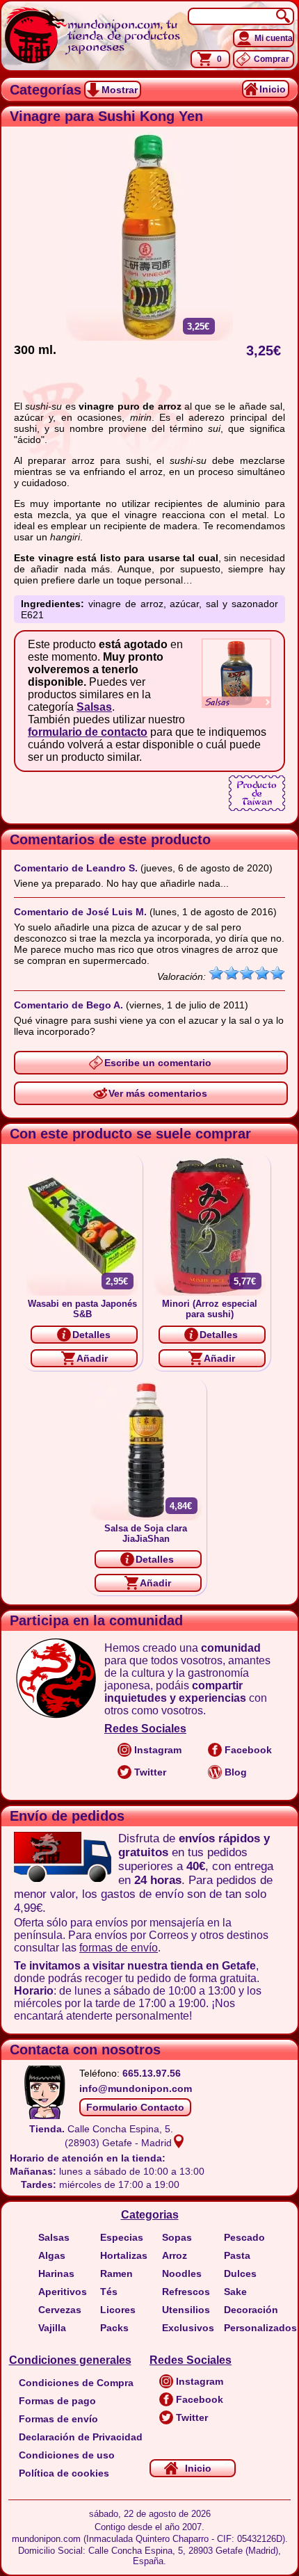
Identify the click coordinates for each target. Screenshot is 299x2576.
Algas (52, 2255)
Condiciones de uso (67, 2455)
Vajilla (52, 2328)
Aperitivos (63, 2292)
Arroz (175, 2255)
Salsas (94, 707)
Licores (118, 2310)
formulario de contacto (88, 732)
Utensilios (186, 2310)
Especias (122, 2237)
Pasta (237, 2255)
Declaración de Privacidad (81, 2437)
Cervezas (60, 2310)
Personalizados (260, 2328)
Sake (235, 2292)
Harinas (56, 2273)
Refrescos (186, 2292)
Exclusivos (188, 2328)
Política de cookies (64, 2473)
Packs (114, 2328)
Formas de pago (57, 2401)
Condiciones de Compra (76, 2383)
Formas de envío (58, 2419)
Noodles (182, 2273)
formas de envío (119, 1948)
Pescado (244, 2237)
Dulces (240, 2273)
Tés (109, 2292)
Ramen (116, 2273)
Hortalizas (124, 2255)
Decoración (251, 2310)
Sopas (177, 2237)
